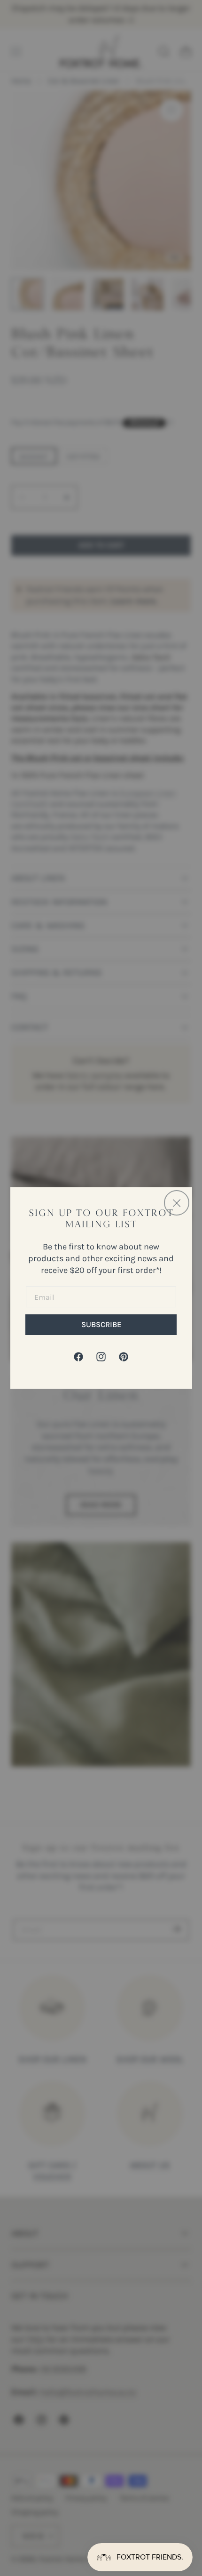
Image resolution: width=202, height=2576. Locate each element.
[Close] (177, 1203)
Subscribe (101, 1324)
